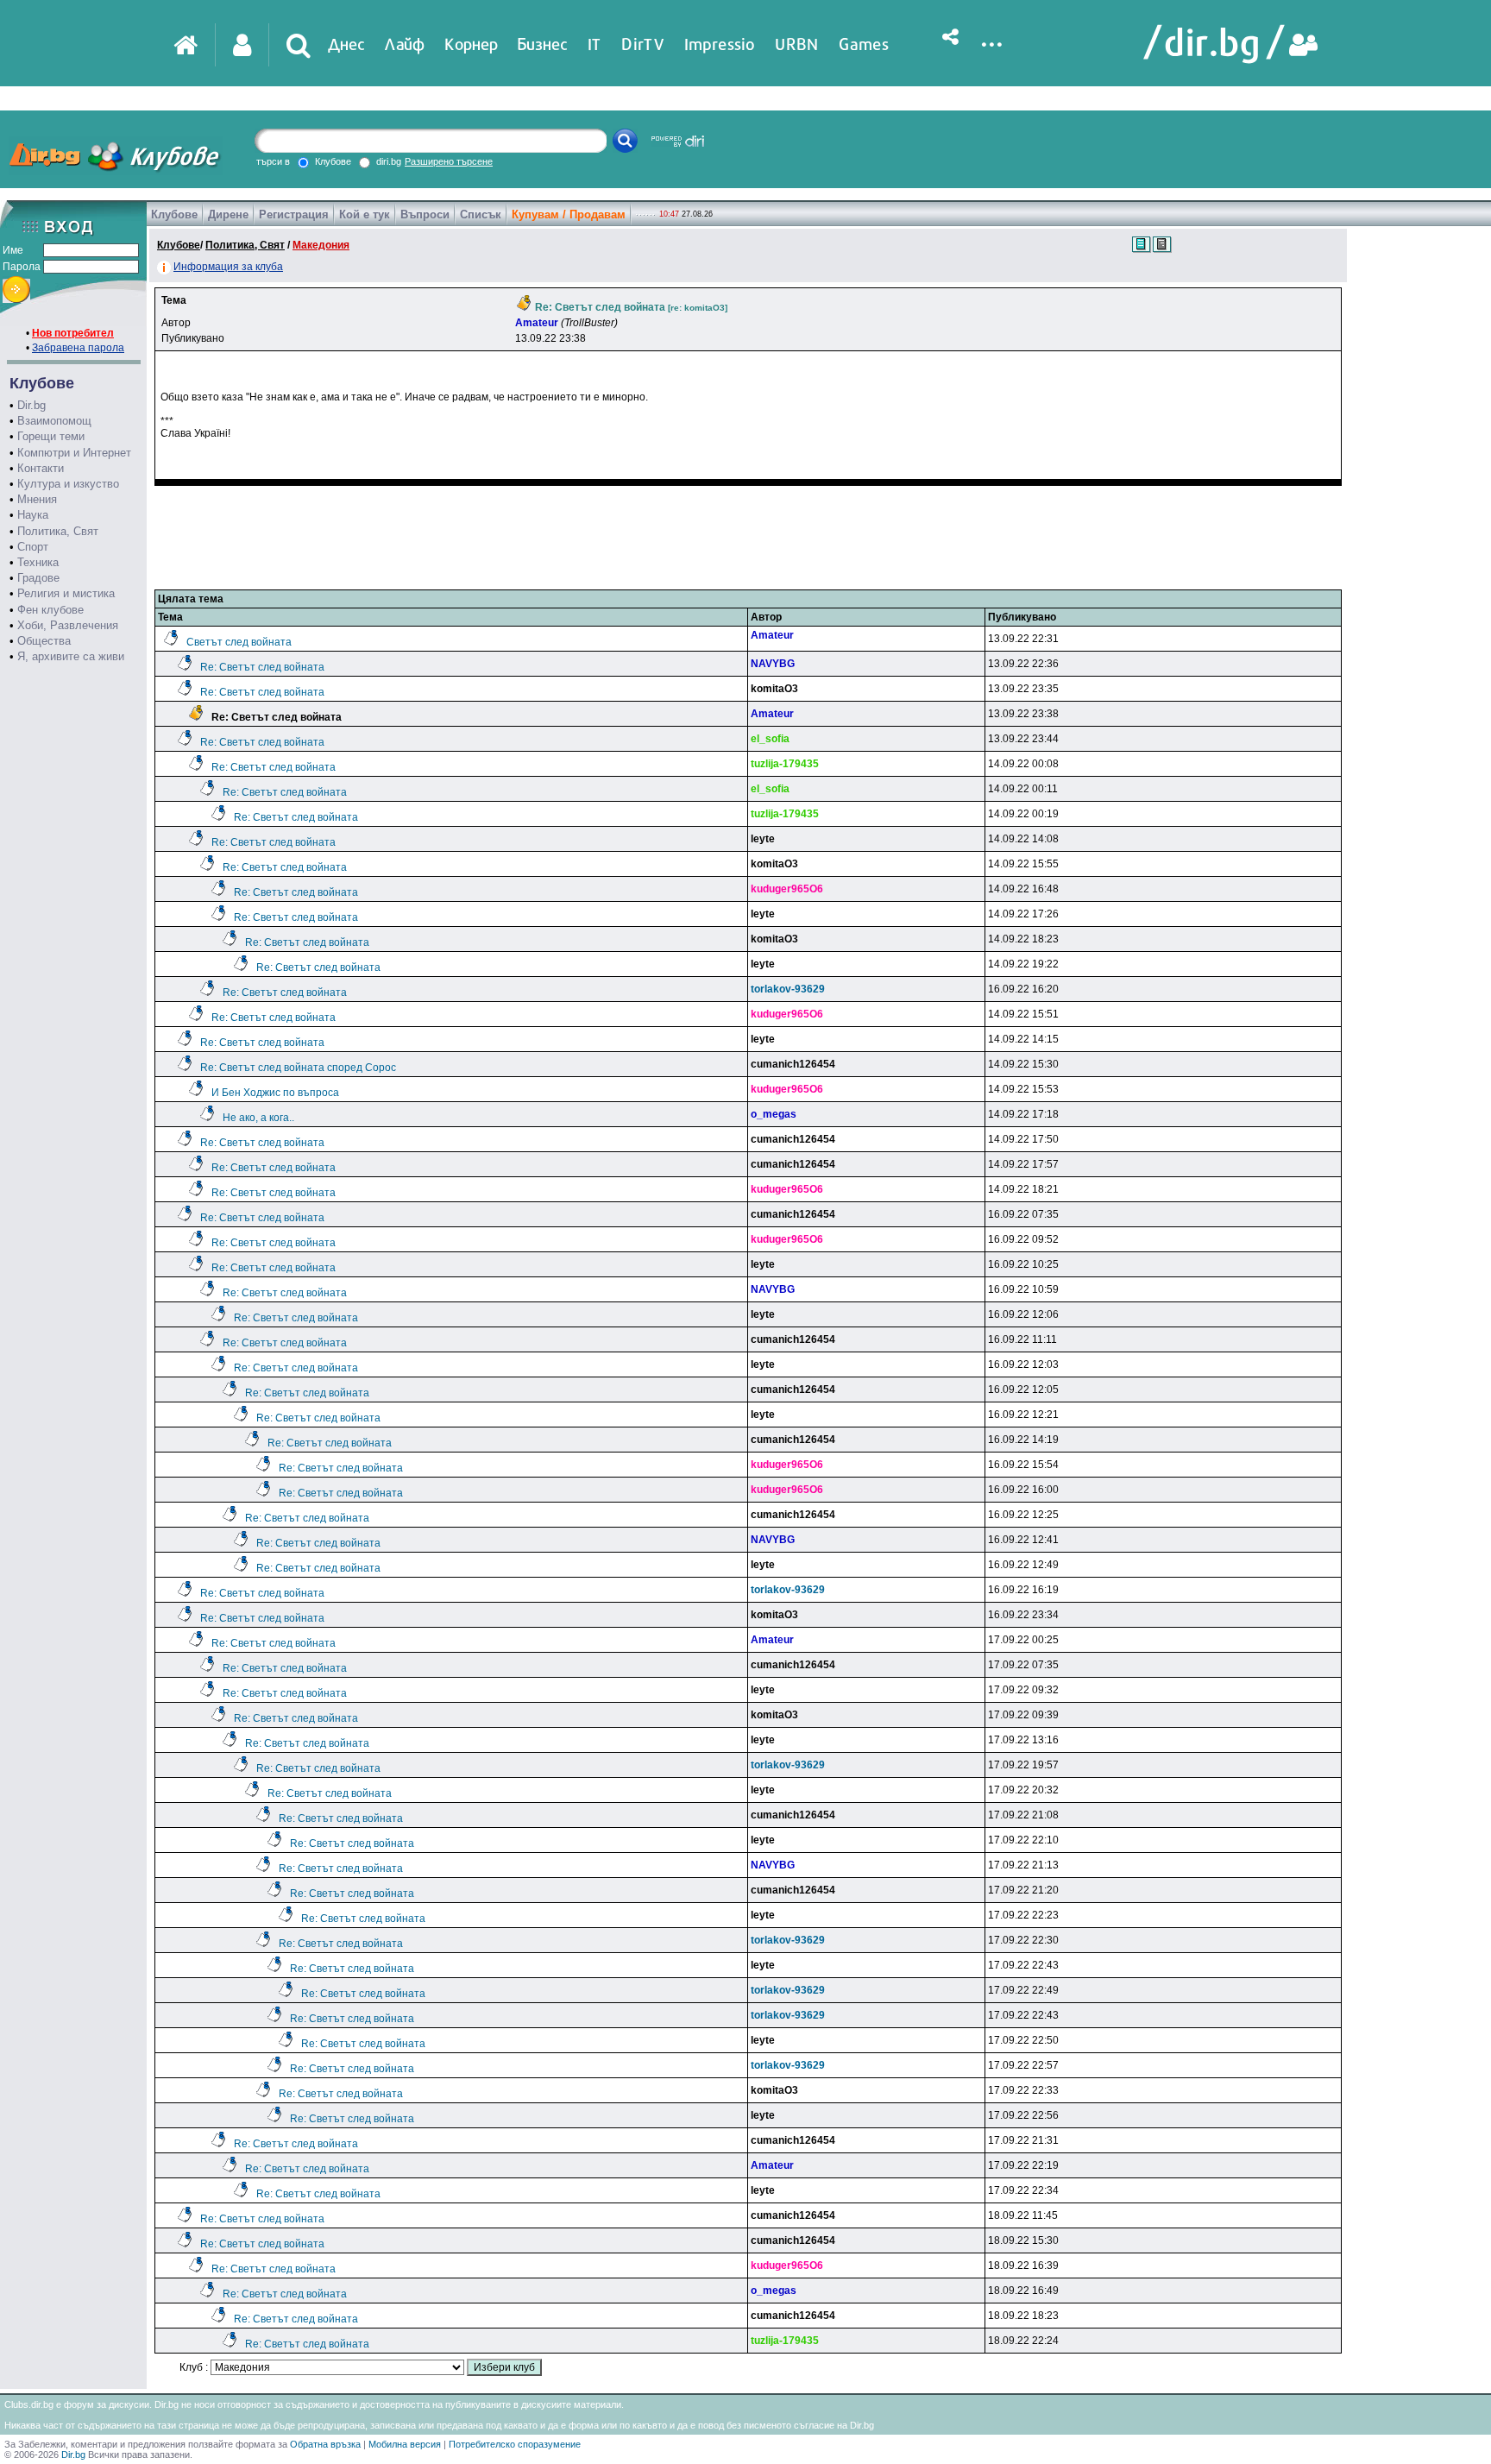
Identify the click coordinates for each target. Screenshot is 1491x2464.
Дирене (228, 214)
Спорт (33, 547)
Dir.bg (31, 405)
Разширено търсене (449, 161)
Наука (33, 515)
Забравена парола (78, 348)
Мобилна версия (405, 2444)
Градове (38, 578)
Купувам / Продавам (569, 214)
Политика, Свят (58, 531)
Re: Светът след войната (262, 667)
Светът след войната (239, 642)
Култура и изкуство (68, 484)
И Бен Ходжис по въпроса (275, 1093)
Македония (321, 245)
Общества (44, 641)
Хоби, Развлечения (68, 625)
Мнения (37, 499)
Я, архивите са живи (71, 656)
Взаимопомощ (54, 421)
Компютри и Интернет (74, 453)
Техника (38, 562)
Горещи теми (51, 436)
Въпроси (425, 214)
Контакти (41, 468)
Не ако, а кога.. (258, 1118)
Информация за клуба (228, 267)
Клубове (174, 214)
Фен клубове (50, 610)
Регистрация (294, 214)
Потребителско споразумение (515, 2444)
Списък (481, 214)
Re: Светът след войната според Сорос (298, 1068)
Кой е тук (365, 214)
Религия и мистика (66, 593)
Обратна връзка (325, 2444)
